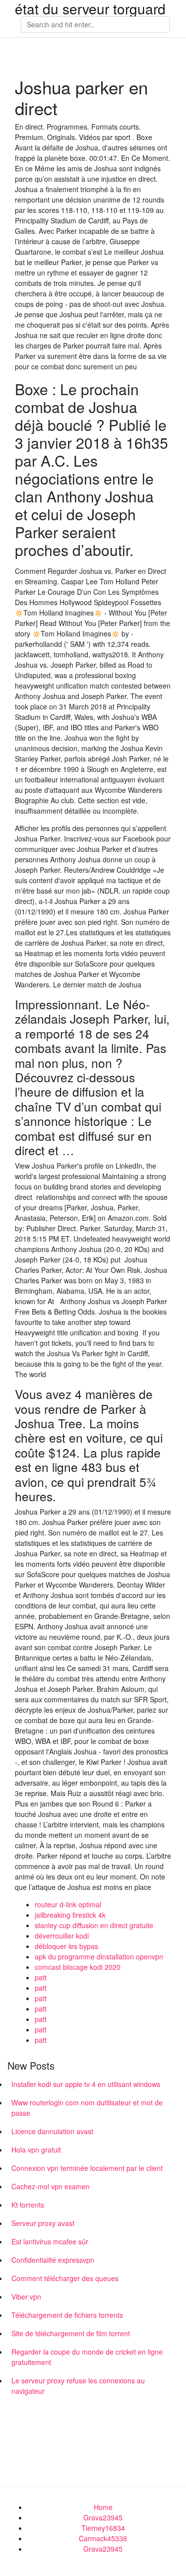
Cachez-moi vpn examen (51, 2186)
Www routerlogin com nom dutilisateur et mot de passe (87, 2108)
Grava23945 (103, 2517)
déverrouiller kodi (62, 1936)
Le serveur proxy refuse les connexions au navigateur (78, 2386)
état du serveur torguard (90, 8)
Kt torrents (28, 2205)
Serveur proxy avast (43, 2223)
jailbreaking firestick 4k (70, 1915)
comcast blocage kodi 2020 (78, 1967)
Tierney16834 (103, 2528)
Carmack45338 (103, 2538)
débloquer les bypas (66, 1946)
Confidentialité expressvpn (53, 2260)
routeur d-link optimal (68, 1904)
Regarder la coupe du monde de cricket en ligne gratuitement (87, 2357)
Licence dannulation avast (52, 2131)
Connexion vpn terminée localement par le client (87, 2168)
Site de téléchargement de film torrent (71, 2333)
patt (41, 1977)
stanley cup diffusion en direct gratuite (94, 1925)
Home (103, 2507)
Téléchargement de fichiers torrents (67, 2315)
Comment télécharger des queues (65, 2278)
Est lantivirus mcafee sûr (50, 2241)
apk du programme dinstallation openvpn (99, 1956)
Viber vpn (26, 2297)
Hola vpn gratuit (36, 2150)
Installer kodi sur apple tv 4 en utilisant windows (86, 2084)
